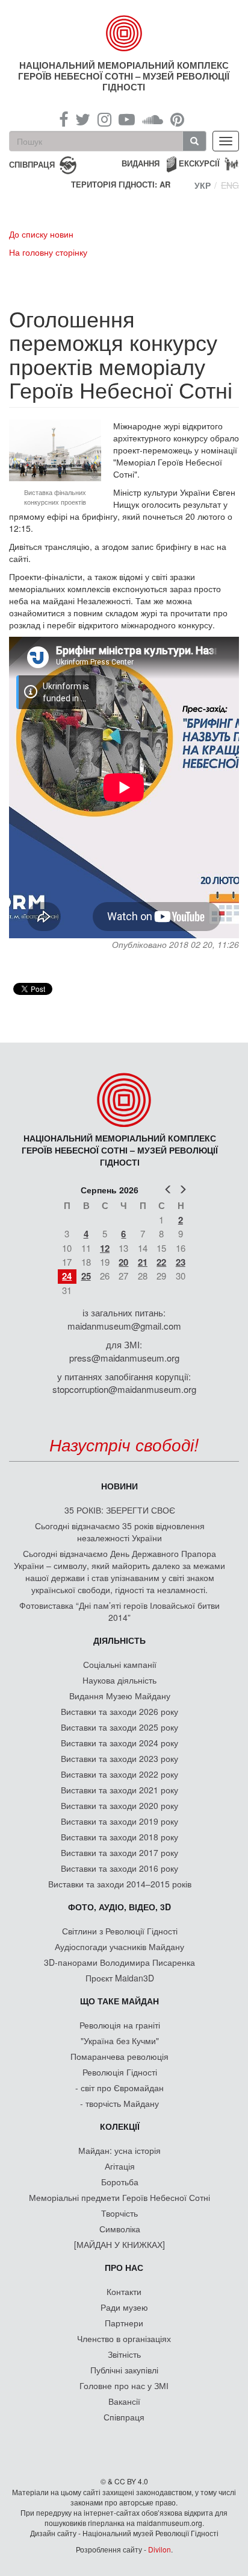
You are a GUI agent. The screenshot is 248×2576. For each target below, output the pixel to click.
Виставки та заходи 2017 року (119, 1852)
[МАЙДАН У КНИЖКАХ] (119, 2244)
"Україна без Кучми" (120, 2041)
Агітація (120, 2166)
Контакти (124, 2291)
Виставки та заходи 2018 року (119, 1837)
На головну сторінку (48, 252)
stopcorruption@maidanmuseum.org (124, 1389)
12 (105, 1248)
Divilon (160, 2549)
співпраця (32, 164)
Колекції (120, 2126)
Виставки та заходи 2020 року (119, 1805)
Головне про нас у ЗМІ (124, 2385)
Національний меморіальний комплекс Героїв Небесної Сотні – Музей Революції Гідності (124, 76)
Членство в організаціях (124, 2338)
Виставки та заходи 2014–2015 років (120, 1884)
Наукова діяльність (119, 1680)
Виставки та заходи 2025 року (119, 1727)
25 (86, 1276)
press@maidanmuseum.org (124, 1358)
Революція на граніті (120, 2025)
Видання (141, 163)
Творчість (119, 2213)
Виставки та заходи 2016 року (119, 1868)
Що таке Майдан (119, 2001)
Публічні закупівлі (124, 2370)
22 (161, 1262)
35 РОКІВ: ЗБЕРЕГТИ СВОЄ (120, 1510)
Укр (203, 185)
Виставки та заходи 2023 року (119, 1758)
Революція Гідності (120, 2072)
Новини (119, 1486)
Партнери (124, 2323)
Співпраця (124, 2417)
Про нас (124, 2267)
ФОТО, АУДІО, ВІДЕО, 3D (119, 1907)
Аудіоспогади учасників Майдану (119, 1946)
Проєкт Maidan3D (120, 1978)
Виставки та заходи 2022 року (119, 1774)
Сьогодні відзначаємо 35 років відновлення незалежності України (120, 1532)
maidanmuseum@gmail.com (124, 1326)
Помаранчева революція (119, 2056)
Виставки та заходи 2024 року (119, 1743)
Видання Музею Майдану (120, 1696)
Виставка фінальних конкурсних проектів (55, 497)
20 (123, 1262)
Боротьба (120, 2182)
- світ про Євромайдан (119, 2088)
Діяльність (119, 1640)
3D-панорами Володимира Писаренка (119, 1962)
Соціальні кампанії (120, 1664)
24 (67, 1276)
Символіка (120, 2229)
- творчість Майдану (119, 2103)
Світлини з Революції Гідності (120, 1931)
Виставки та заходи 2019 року (119, 1821)
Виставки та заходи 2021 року (119, 1790)
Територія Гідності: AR (121, 185)
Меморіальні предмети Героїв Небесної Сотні (119, 2197)
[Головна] (124, 33)
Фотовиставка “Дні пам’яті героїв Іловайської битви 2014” (119, 1611)
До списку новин (41, 234)
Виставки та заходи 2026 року (119, 1711)
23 (181, 1262)
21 (143, 1262)
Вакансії (124, 2401)
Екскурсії (199, 163)
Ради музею (124, 2307)
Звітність (124, 2354)
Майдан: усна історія (119, 2150)
